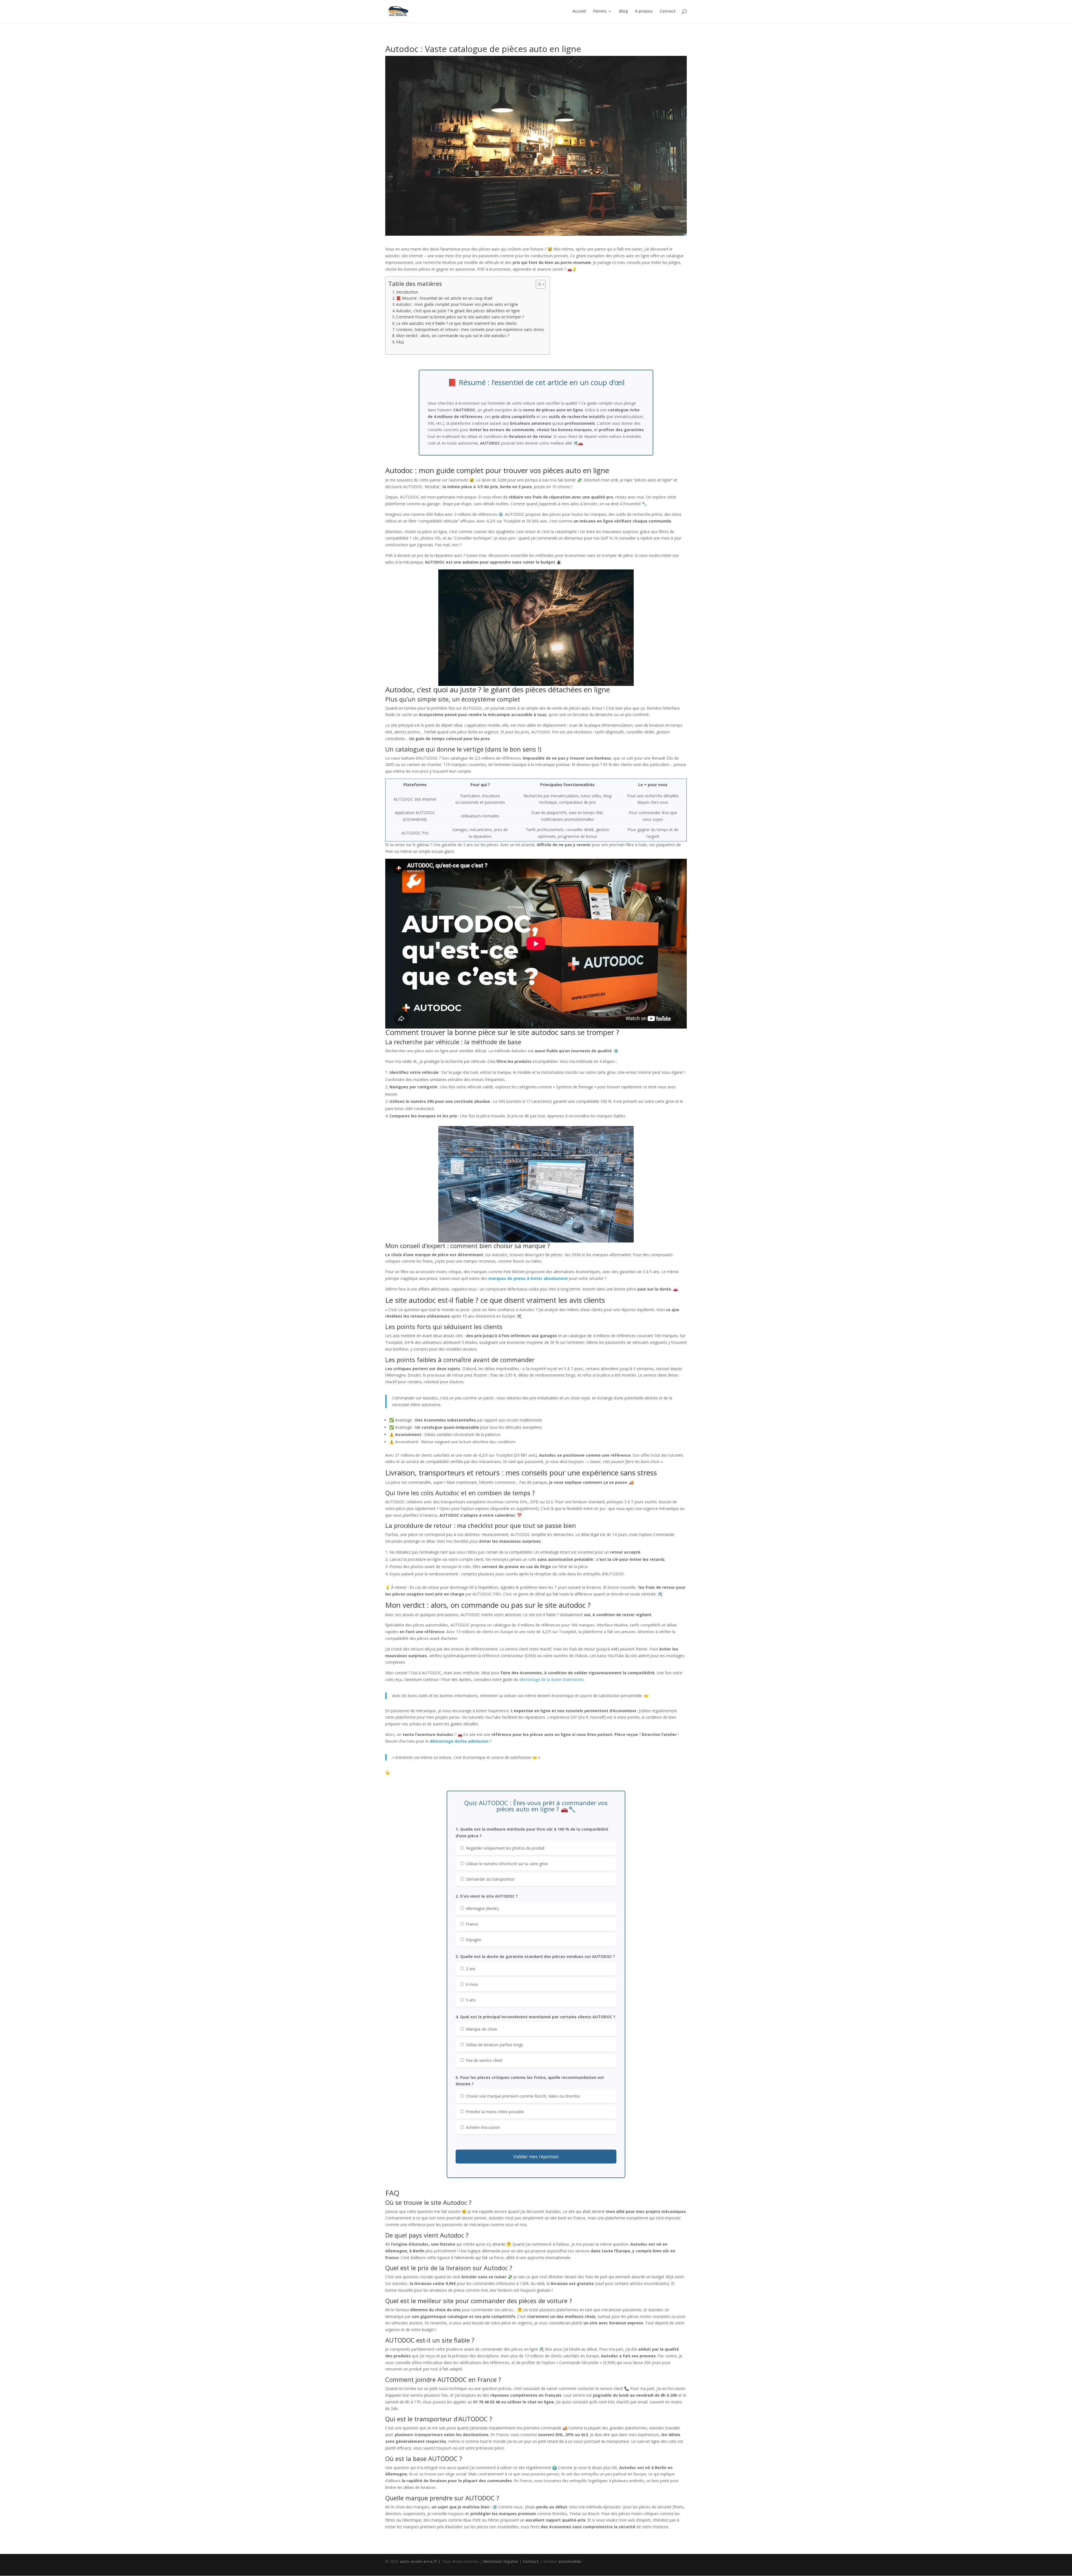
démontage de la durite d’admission (551, 1679)
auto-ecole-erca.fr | (421, 2561)
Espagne (473, 1940)
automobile (570, 2561)
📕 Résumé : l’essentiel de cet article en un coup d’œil (444, 298)
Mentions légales (501, 2561)
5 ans (470, 2000)
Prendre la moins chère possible (494, 2112)
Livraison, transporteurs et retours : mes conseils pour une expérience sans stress (470, 329)
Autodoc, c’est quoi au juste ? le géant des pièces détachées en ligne (458, 311)
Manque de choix (481, 2029)
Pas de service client (484, 2060)
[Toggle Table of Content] (538, 284)
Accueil (579, 11)
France (472, 1924)
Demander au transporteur (490, 1879)
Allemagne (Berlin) (482, 1908)
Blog (624, 11)
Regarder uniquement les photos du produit (505, 1848)
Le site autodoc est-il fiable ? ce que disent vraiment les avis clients (456, 323)
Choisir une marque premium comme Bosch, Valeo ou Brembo (522, 2096)
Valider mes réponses (536, 2157)
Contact (668, 11)
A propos (644, 11)
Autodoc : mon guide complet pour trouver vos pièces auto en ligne (457, 304)
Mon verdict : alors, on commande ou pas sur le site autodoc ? (453, 336)
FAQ (400, 342)
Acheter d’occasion (482, 2127)
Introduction (407, 292)
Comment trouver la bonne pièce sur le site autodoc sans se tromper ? (460, 317)
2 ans (470, 1969)
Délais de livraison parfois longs (494, 2045)
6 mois (472, 1984)
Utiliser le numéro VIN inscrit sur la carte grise (506, 1864)
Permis (600, 11)
